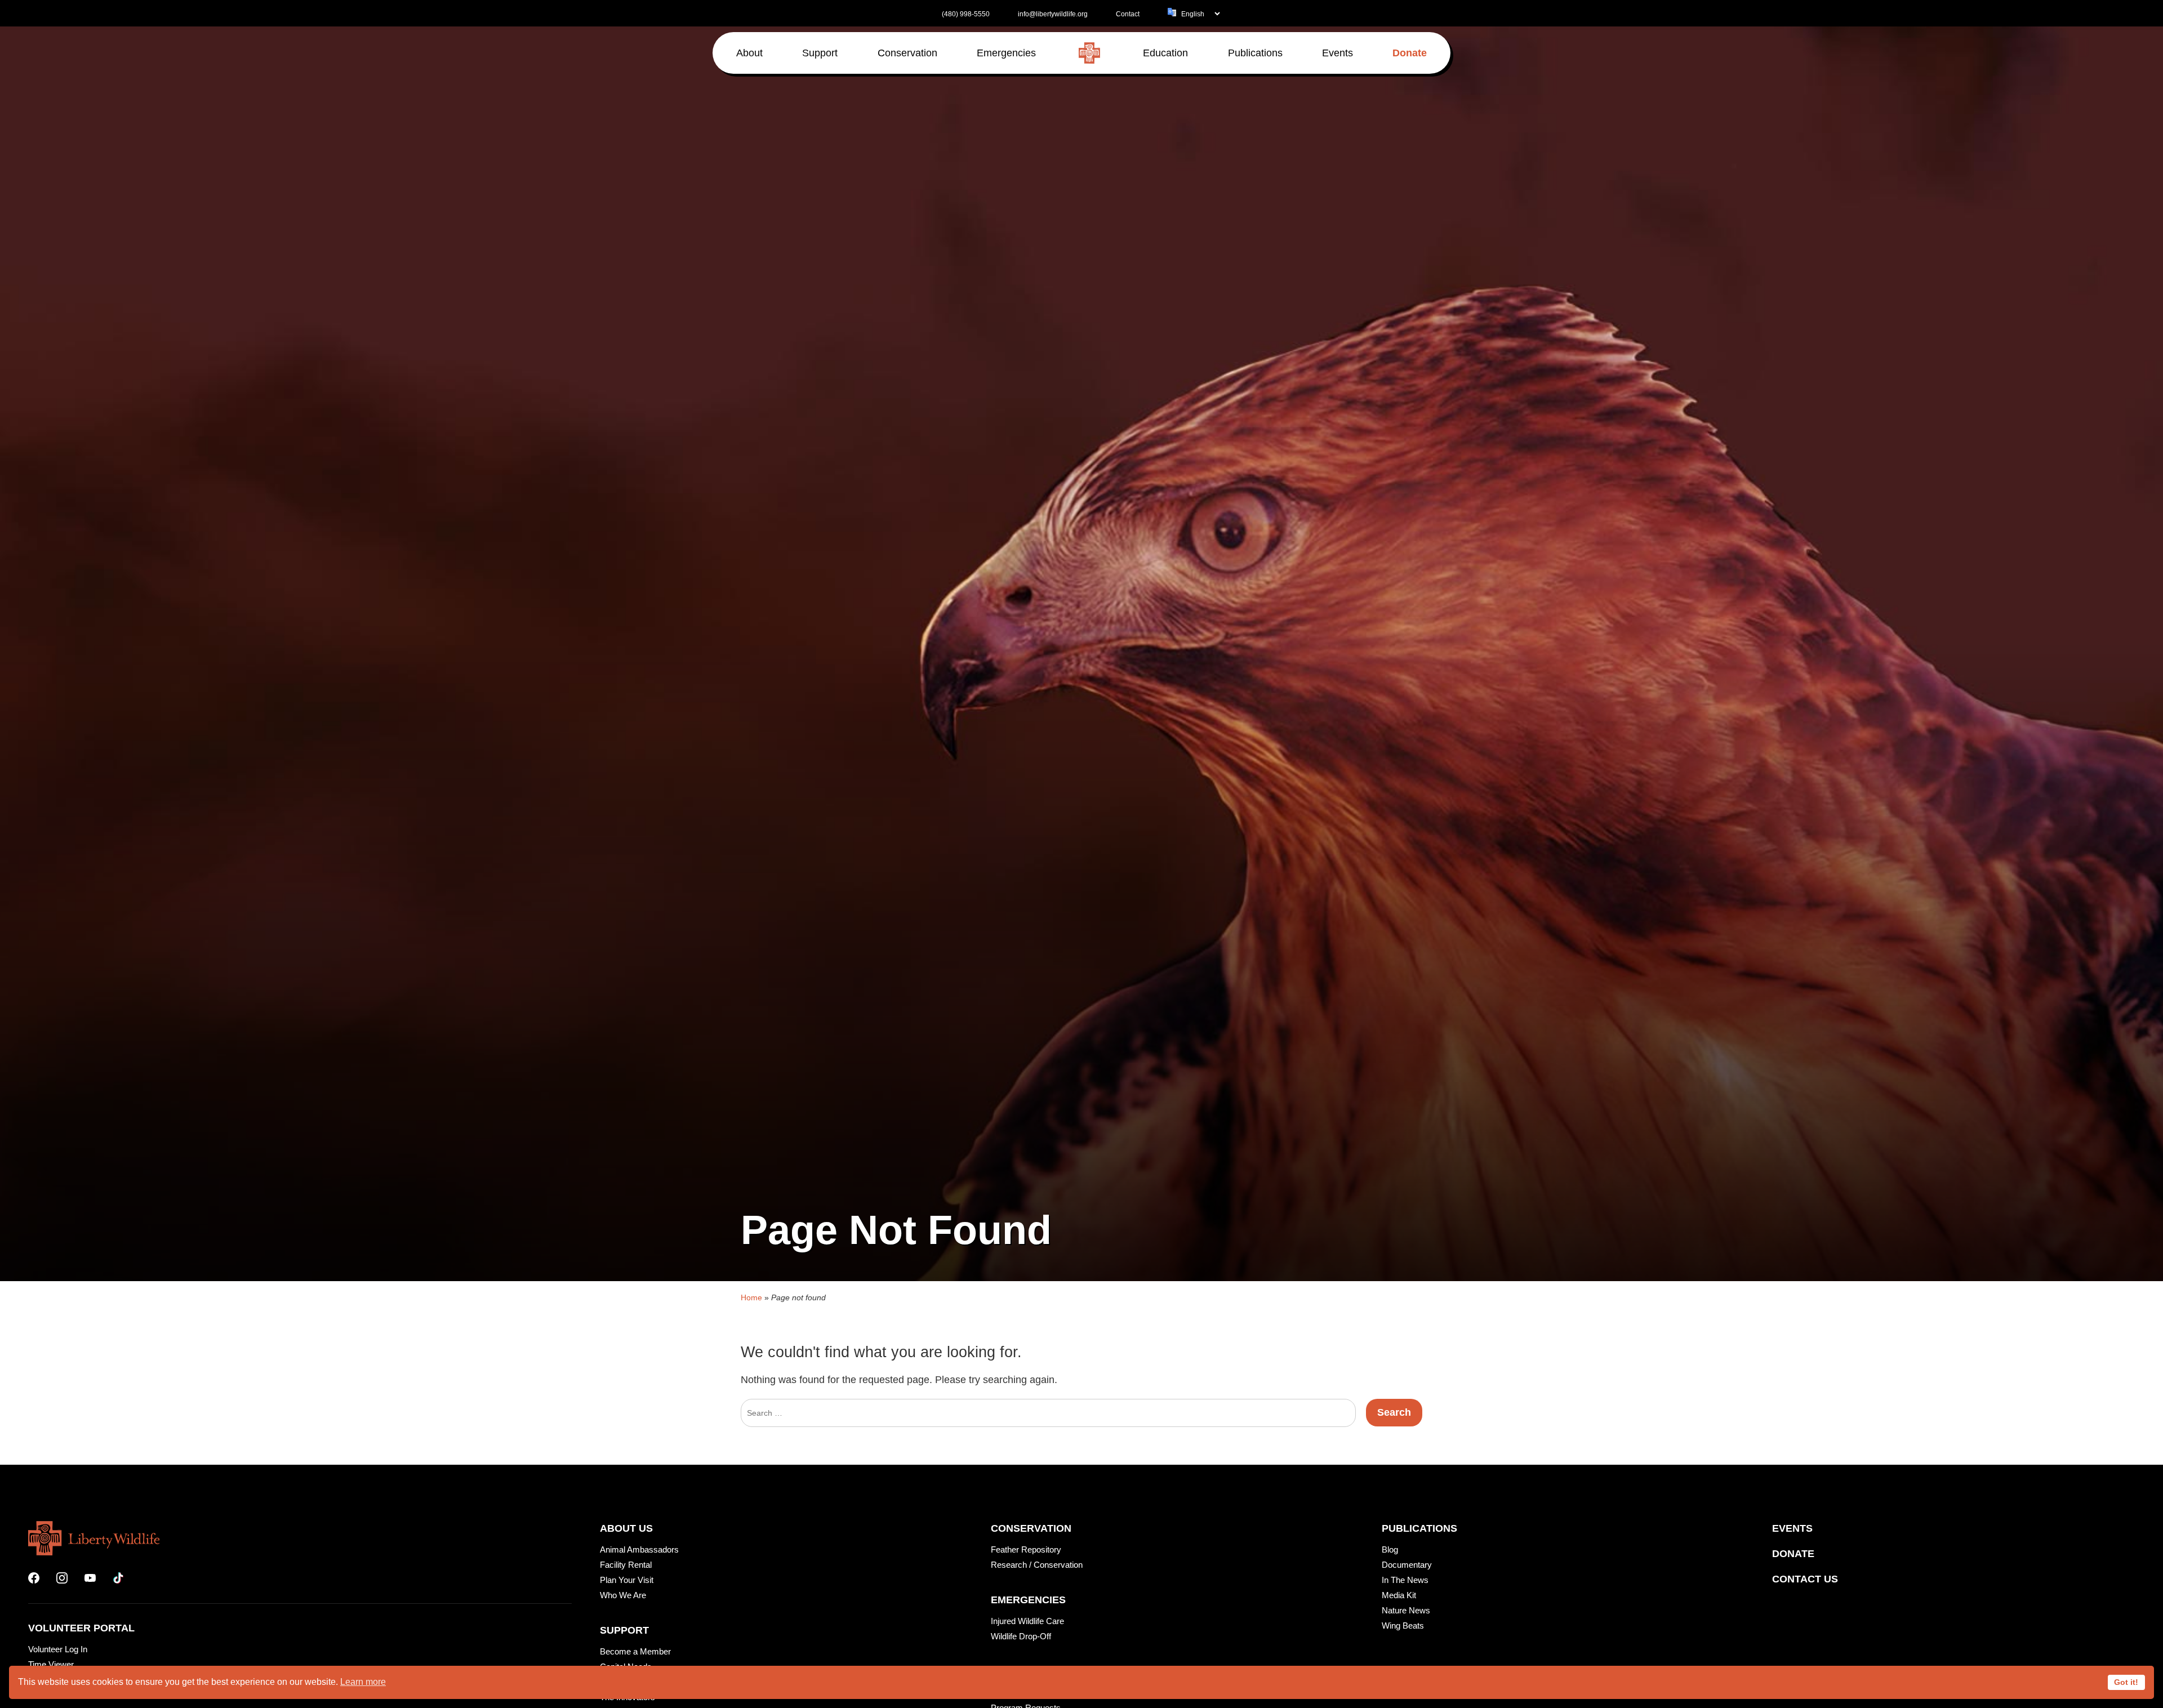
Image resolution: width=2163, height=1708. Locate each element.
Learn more (363, 1682)
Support (624, 1630)
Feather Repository (1026, 1549)
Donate (1793, 1554)
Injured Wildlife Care (1027, 1621)
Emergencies (1028, 1600)
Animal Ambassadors (639, 1549)
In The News (1405, 1580)
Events (1792, 1528)
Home (751, 1297)
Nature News (1406, 1610)
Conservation (1031, 1528)
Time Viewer (51, 1664)
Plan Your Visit (627, 1580)
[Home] (1089, 53)
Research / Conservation (1037, 1565)
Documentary (1407, 1565)
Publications (1419, 1528)
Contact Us (1805, 1579)
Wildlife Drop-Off (1021, 1636)
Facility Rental (626, 1565)
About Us (626, 1528)
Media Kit (1399, 1595)
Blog (1390, 1549)
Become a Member (635, 1651)
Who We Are (623, 1595)
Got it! (2126, 1682)
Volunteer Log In (58, 1649)
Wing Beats (1403, 1626)
